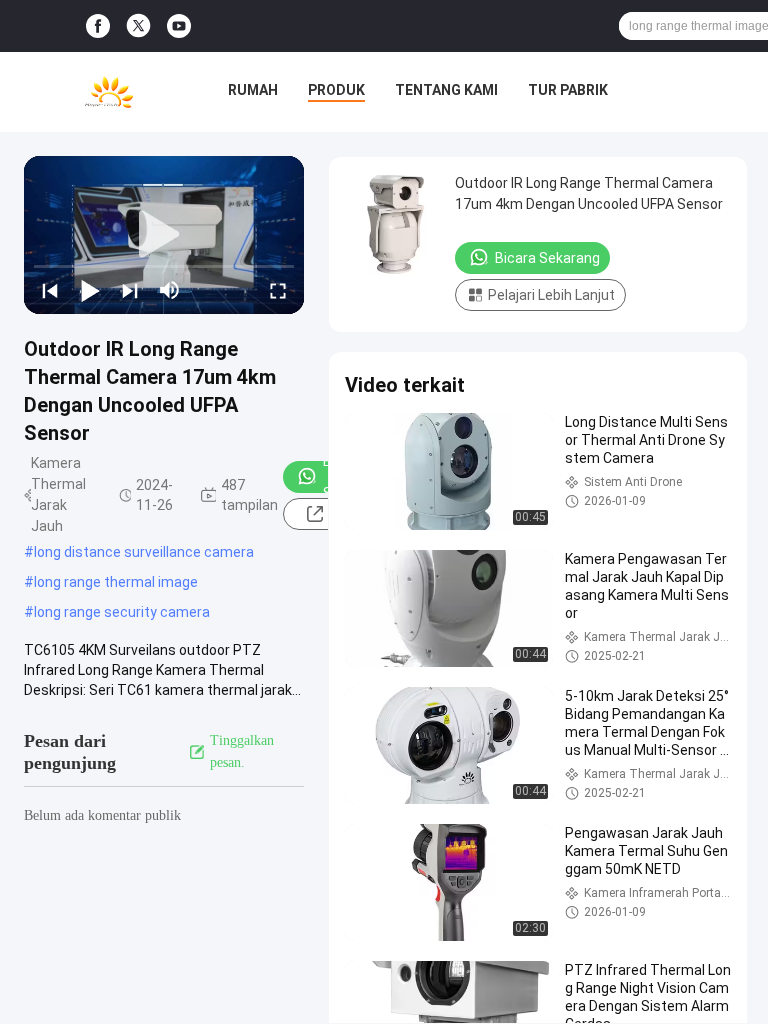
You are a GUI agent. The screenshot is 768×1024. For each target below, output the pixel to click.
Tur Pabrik (568, 90)
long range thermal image (116, 582)
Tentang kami (446, 90)
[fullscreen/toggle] (278, 290)
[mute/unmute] (170, 290)
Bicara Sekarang (547, 258)
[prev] (50, 290)
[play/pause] (90, 290)
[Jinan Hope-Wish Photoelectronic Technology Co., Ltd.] (109, 92)
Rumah (253, 90)
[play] (164, 235)
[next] (130, 290)
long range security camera (122, 612)
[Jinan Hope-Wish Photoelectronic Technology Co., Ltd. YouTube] (179, 26)
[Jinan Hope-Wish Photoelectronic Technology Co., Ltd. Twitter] (138, 26)
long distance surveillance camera (144, 552)
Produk (336, 90)
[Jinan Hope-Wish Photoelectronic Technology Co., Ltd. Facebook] (98, 26)
